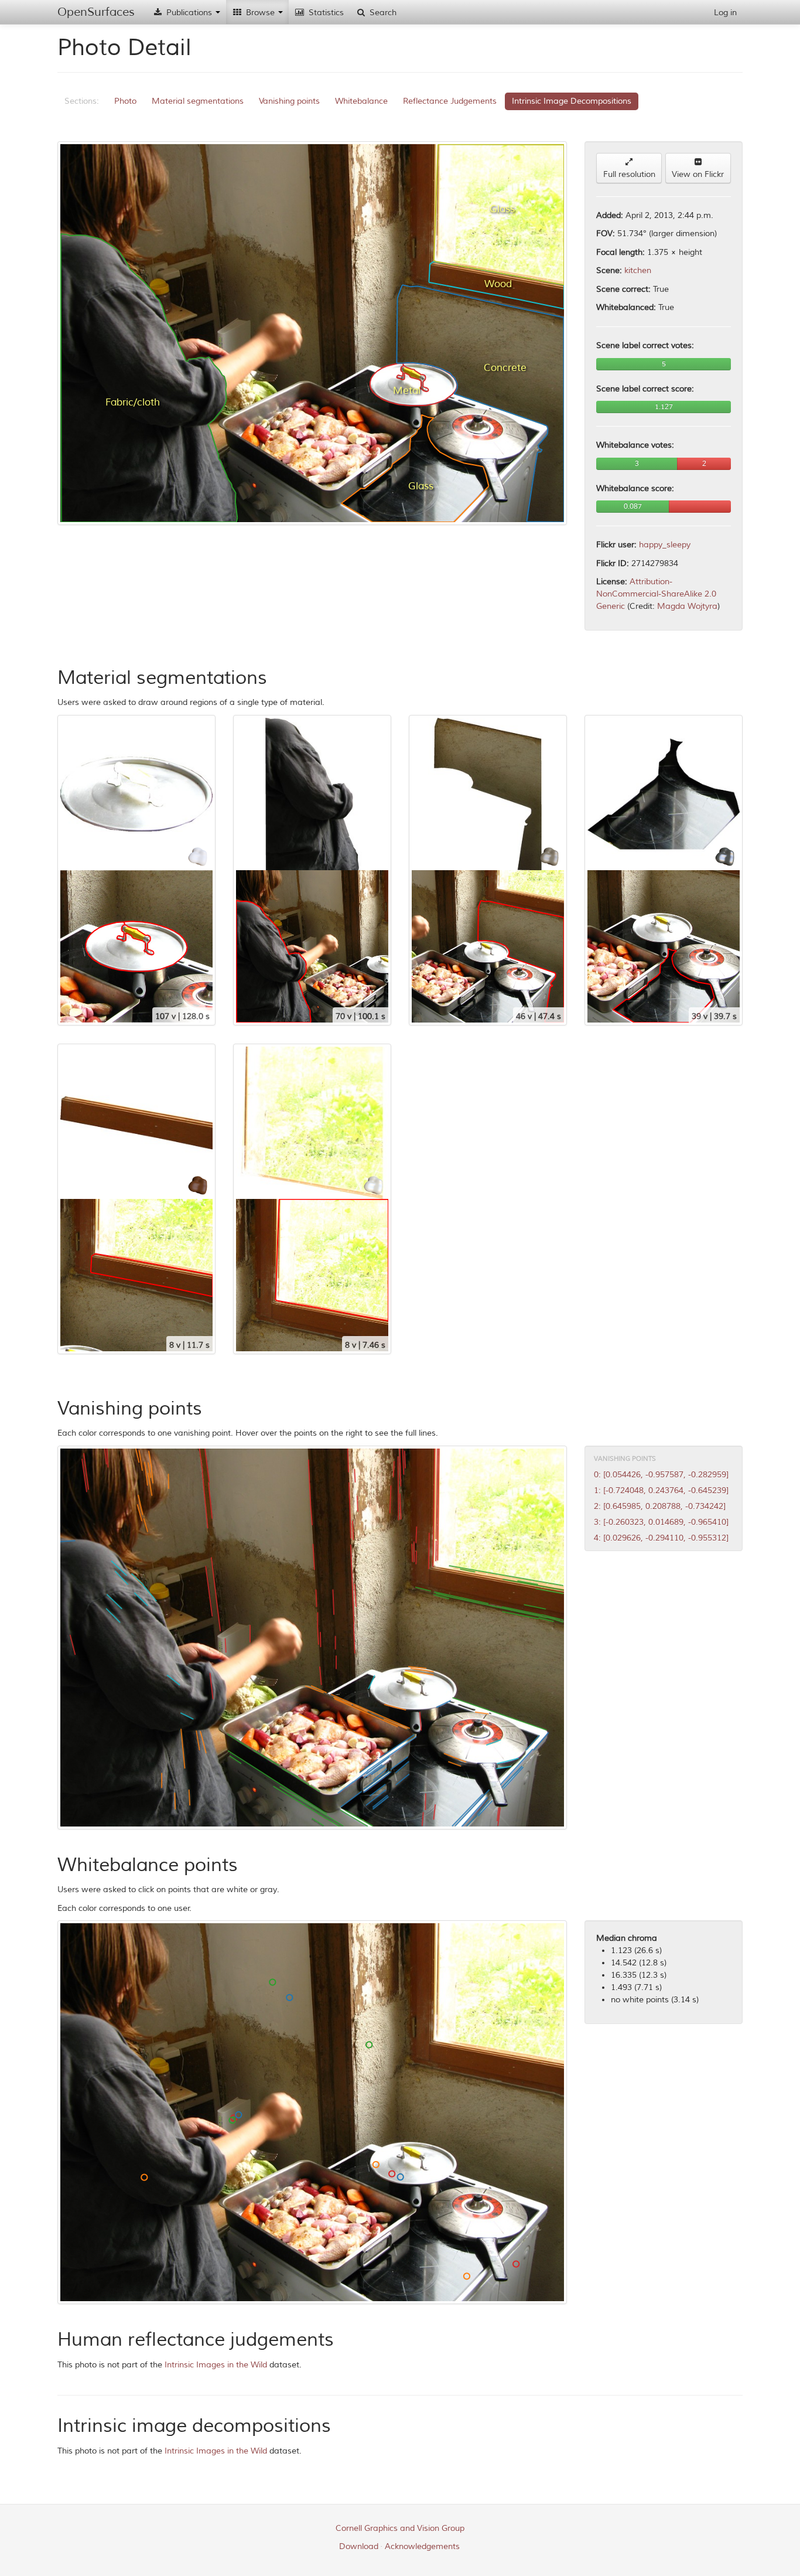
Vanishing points (289, 101)
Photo (125, 101)
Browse (260, 13)
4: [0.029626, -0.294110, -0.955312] (661, 1538)
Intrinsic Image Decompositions (572, 101)
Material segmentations (198, 101)
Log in (725, 13)
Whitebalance (361, 101)
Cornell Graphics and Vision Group (400, 2528)
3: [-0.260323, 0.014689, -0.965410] (661, 1522)
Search (382, 13)
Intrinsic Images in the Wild (216, 2365)
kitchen (638, 270)
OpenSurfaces (96, 12)
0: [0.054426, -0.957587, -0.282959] (661, 1475)
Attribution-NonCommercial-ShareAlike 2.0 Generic (656, 594)
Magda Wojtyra (687, 606)
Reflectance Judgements (450, 101)
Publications (189, 13)
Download (359, 2546)
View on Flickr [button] (698, 174)
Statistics (325, 13)
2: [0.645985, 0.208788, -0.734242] (660, 1506)
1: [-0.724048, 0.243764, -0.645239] (661, 1490)
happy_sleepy (665, 545)
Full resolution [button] (629, 174)
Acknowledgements (422, 2546)
